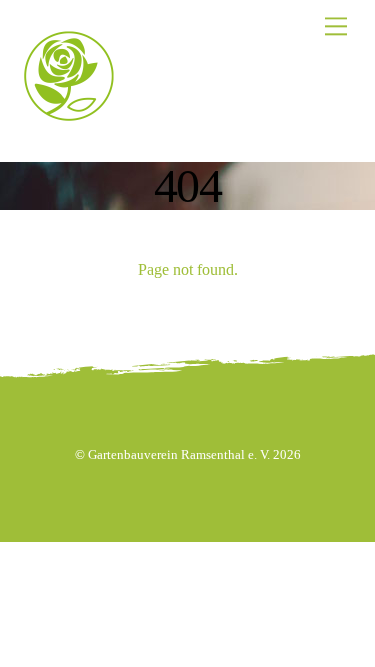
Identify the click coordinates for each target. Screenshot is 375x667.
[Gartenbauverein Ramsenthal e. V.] (69, 110)
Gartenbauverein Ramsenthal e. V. (179, 454)
